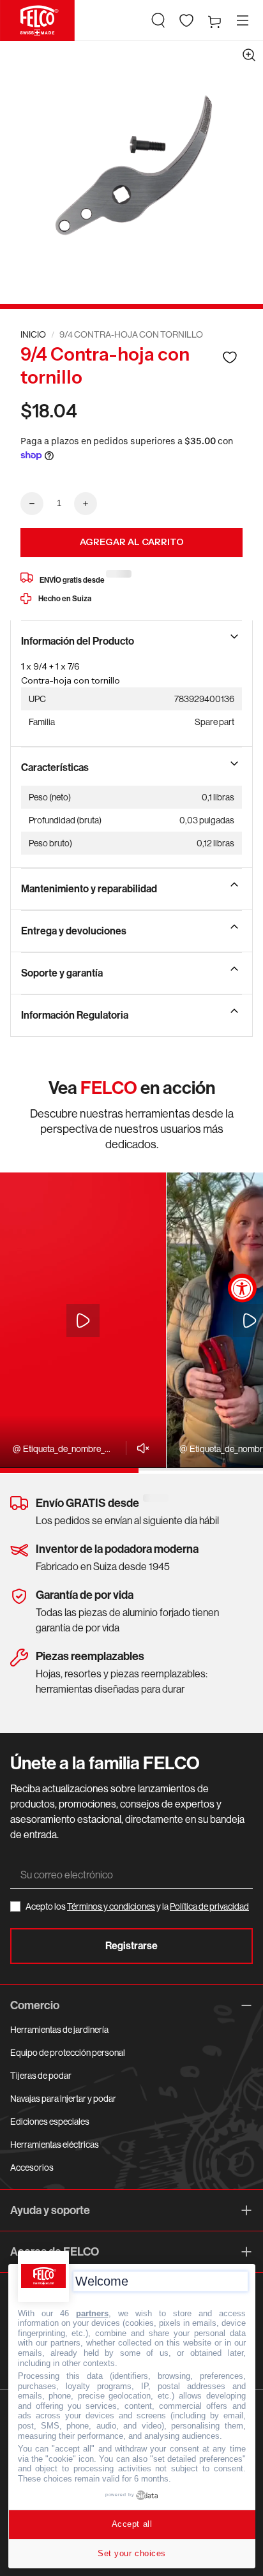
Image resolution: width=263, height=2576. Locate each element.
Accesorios (32, 2168)
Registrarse (131, 1946)
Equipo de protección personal (68, 2053)
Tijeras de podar (41, 2076)
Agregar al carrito (132, 542)
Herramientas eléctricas (55, 2145)
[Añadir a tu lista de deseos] (230, 357)
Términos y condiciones (111, 1906)
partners (92, 2313)
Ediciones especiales (50, 2122)
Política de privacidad (209, 1906)
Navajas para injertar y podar (63, 2099)
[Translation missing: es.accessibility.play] (83, 1321)
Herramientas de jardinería (59, 2030)
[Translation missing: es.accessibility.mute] (139, 1448)
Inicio (33, 334)
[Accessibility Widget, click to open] (242, 1288)
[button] (158, 20)
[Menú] (243, 20)
